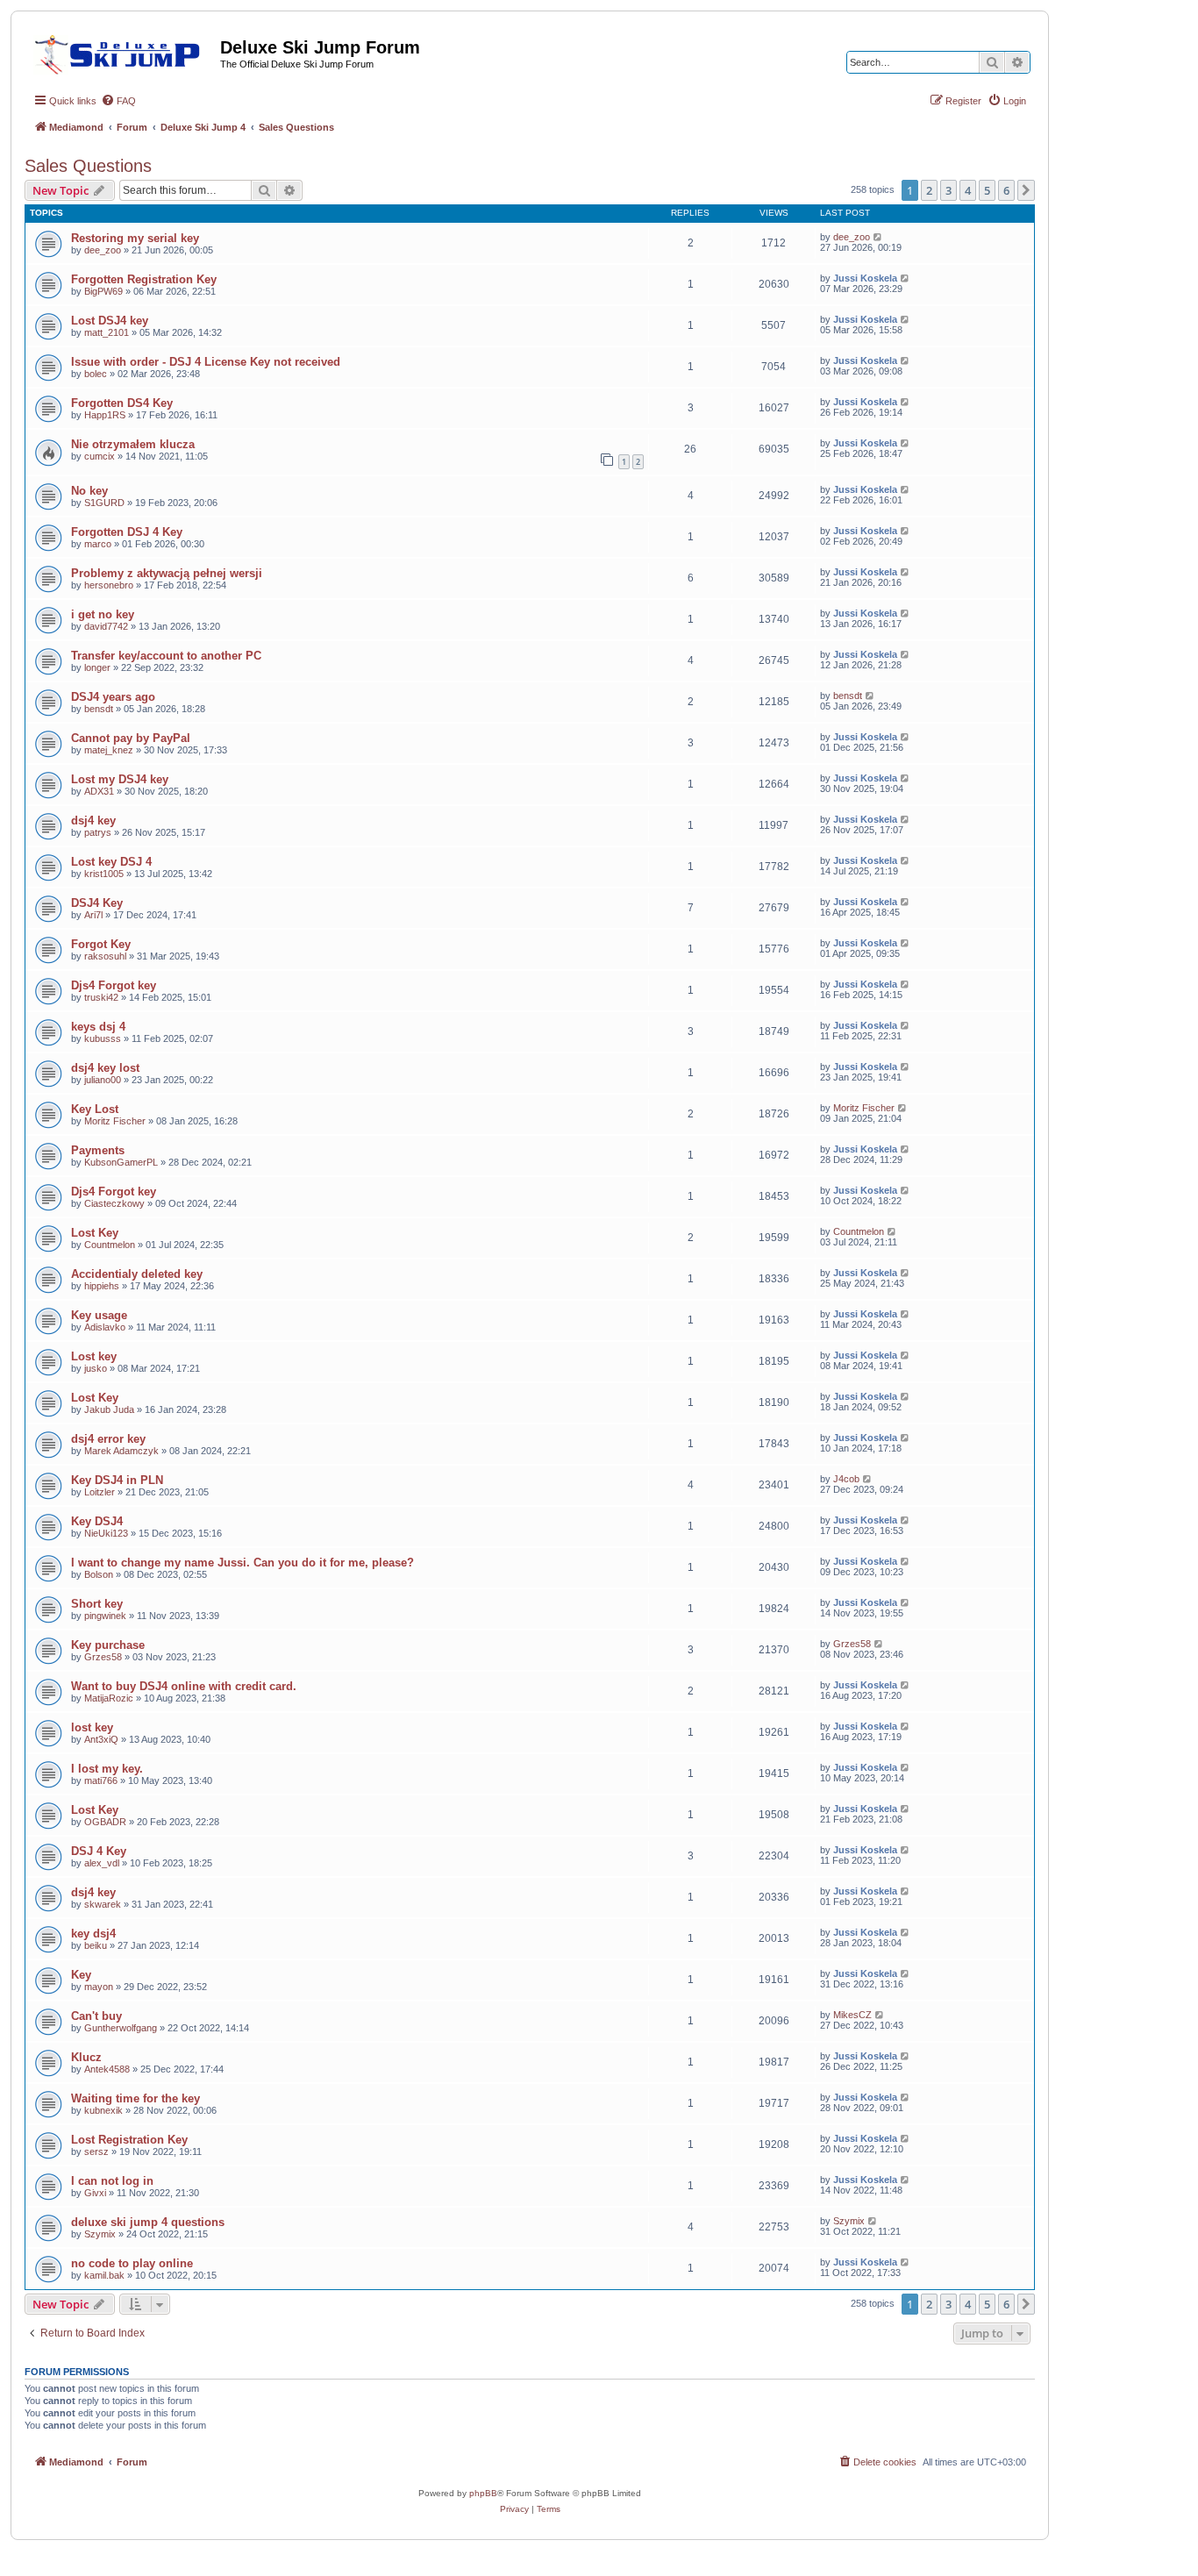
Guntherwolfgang (121, 2028)
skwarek (103, 1904)
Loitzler (100, 1492)
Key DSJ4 (97, 1521)
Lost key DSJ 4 (111, 862)
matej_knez (109, 750)
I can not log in (112, 2181)
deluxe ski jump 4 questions (148, 2222)
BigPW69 (103, 291)
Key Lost (95, 1109)
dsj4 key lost (105, 1068)
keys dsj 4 (98, 1027)
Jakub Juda (109, 1409)
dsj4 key (93, 821)
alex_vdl (102, 1863)
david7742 (106, 626)
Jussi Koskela (865, 278)
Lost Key (95, 1233)
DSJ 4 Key (99, 1851)
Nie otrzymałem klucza (133, 444)
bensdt (99, 709)
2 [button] (929, 190)
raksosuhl (105, 956)
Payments (98, 1150)
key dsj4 (93, 1934)
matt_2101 (107, 332)
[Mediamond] (122, 52)
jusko (96, 1368)
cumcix (100, 456)
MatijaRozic (109, 1698)
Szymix (100, 2234)
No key (89, 491)
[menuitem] (118, 101)
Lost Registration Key (129, 2140)
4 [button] (968, 190)
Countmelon (110, 1245)
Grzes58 (103, 1657)
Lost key (94, 1356)
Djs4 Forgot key (114, 985)
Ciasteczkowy (114, 1203)
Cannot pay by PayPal (131, 738)
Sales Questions (88, 166)
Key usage (99, 1315)
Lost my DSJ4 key (120, 779)
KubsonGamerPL (121, 1162)
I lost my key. (107, 1769)
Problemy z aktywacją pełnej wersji (167, 573)
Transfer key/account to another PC (166, 656)
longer (97, 667)
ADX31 (99, 791)
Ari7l (93, 915)
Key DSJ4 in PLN (117, 1480)
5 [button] (987, 190)
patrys (98, 832)
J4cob (846, 1479)
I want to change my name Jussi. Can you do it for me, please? (242, 1563)
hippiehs (102, 1286)
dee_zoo (103, 250)
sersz (96, 2151)
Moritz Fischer (115, 1121)
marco (98, 544)
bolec (96, 374)
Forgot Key (101, 944)
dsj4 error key (108, 1439)
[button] (1026, 190)
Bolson (99, 1574)
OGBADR (105, 1822)
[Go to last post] (878, 237)
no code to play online (132, 2263)
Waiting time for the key (135, 2098)
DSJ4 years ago (113, 697)
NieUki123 (106, 1533)
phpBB (483, 2493)
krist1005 (104, 874)
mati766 (101, 1780)
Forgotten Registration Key (144, 279)
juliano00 (103, 1080)
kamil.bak (104, 2275)
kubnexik (103, 2110)
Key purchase (108, 1645)
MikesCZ (852, 2015)
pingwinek (105, 1616)
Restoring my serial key (135, 238)
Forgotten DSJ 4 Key (127, 532)
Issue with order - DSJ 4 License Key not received (206, 362)
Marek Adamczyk (121, 1451)
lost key (92, 1727)
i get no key (103, 614)
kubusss (103, 1038)
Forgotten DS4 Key (122, 403)
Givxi (95, 2193)
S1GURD (104, 503)
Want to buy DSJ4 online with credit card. (184, 1686)
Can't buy (96, 2016)
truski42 (101, 997)
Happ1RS (105, 415)
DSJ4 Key (97, 903)
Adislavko (105, 1327)
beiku (96, 1945)
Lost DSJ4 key (110, 321)
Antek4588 (107, 2069)
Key (81, 1975)
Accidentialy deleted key (137, 1274)
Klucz (86, 2057)
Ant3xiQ (101, 1739)
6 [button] (1006, 190)
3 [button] (948, 190)
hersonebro (109, 585)
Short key (97, 1604)
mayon (99, 1987)
